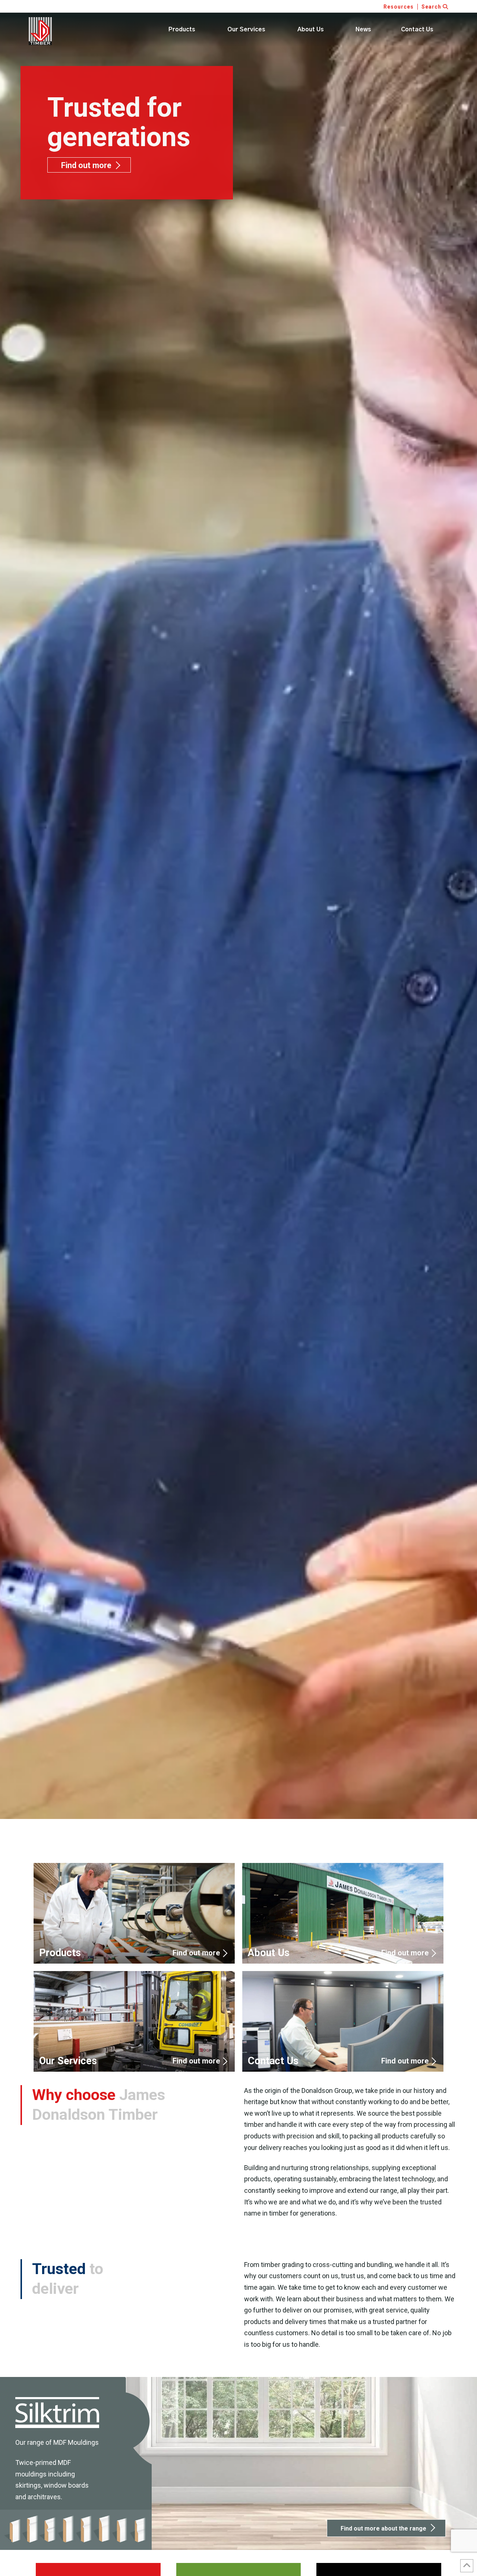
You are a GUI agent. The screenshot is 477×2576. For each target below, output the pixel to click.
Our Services (134, 2021)
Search (432, 7)
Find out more (86, 165)
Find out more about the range (383, 2528)
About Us (343, 1913)
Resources (399, 7)
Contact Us (343, 2021)
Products (134, 1913)
